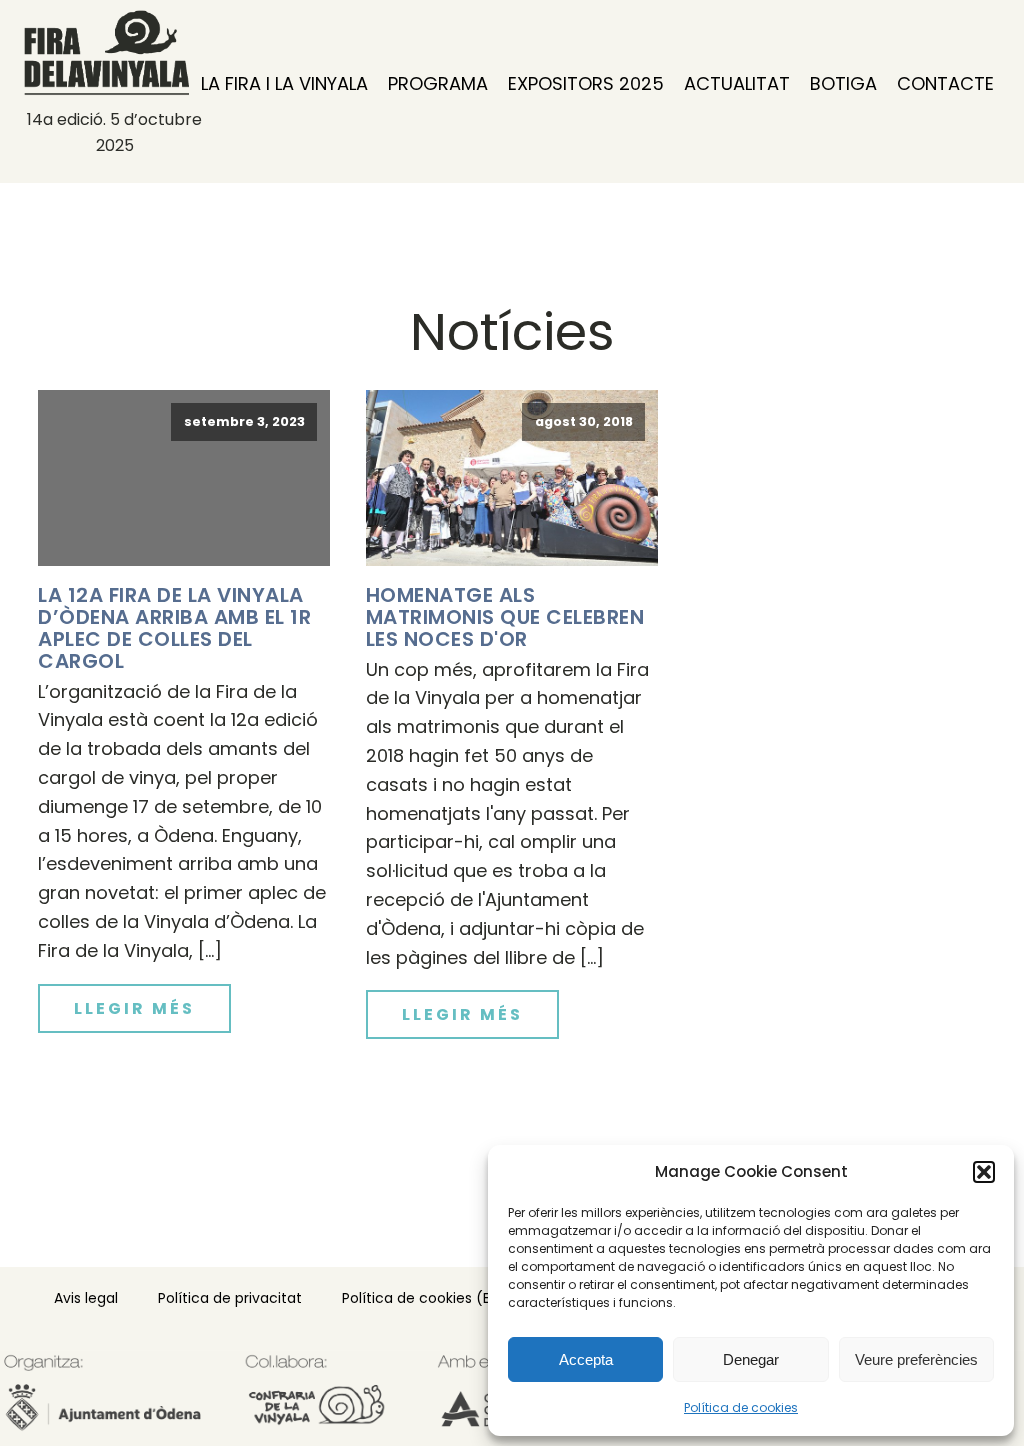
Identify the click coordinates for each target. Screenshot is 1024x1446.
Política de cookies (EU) (424, 1298)
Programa (438, 83)
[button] (984, 1172)
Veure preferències (916, 1359)
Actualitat (737, 83)
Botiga (843, 83)
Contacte (945, 83)
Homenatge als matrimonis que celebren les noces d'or (505, 617)
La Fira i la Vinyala (284, 83)
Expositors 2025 (586, 83)
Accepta (586, 1359)
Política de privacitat (230, 1298)
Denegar (751, 1359)
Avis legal (86, 1298)
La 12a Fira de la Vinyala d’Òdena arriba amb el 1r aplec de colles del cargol (174, 628)
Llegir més (134, 1008)
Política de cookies (741, 1407)
